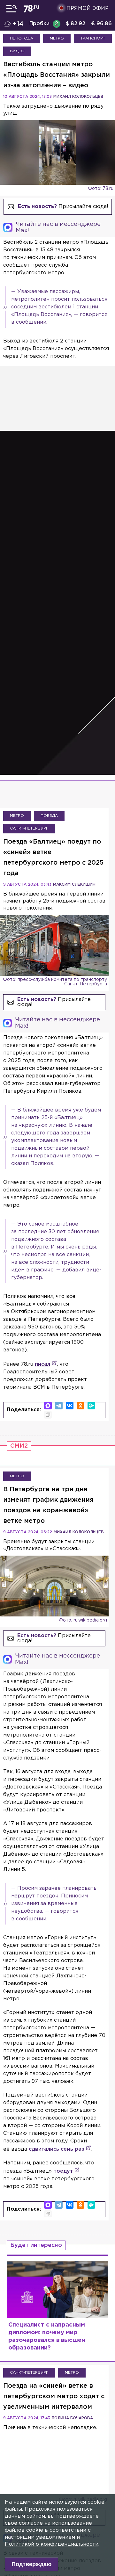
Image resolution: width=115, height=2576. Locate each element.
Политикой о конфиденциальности (52, 2544)
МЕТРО (57, 38)
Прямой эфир (88, 8)
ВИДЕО (17, 51)
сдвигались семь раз (57, 2149)
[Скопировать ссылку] (48, 1415)
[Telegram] (59, 1406)
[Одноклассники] (80, 1406)
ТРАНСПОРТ (93, 38)
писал (42, 1364)
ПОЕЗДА (49, 816)
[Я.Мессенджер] (91, 1406)
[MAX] (48, 1406)
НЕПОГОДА (22, 38)
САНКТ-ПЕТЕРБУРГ (29, 828)
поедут (63, 2171)
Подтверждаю (31, 2564)
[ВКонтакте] (70, 1406)
